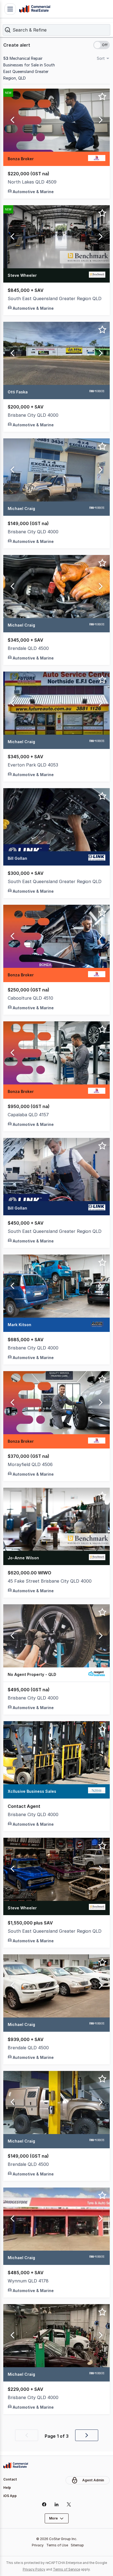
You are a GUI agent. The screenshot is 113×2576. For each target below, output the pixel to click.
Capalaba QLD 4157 (28, 1115)
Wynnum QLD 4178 (28, 2281)
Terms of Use (57, 2545)
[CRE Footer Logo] (16, 2465)
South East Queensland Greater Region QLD (55, 298)
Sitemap (77, 2545)
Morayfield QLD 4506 (30, 1464)
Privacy (38, 2545)
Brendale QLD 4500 (28, 648)
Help (7, 2488)
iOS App (10, 2496)
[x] (69, 2504)
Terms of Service (67, 2569)
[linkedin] (57, 2504)
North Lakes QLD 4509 (32, 182)
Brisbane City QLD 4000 (33, 415)
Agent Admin (93, 2480)
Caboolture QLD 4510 (30, 998)
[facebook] (44, 2504)
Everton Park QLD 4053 (33, 765)
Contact (10, 2479)
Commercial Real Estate (35, 9)
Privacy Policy (34, 2569)
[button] (56, 30)
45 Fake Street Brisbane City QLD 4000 (50, 1581)
